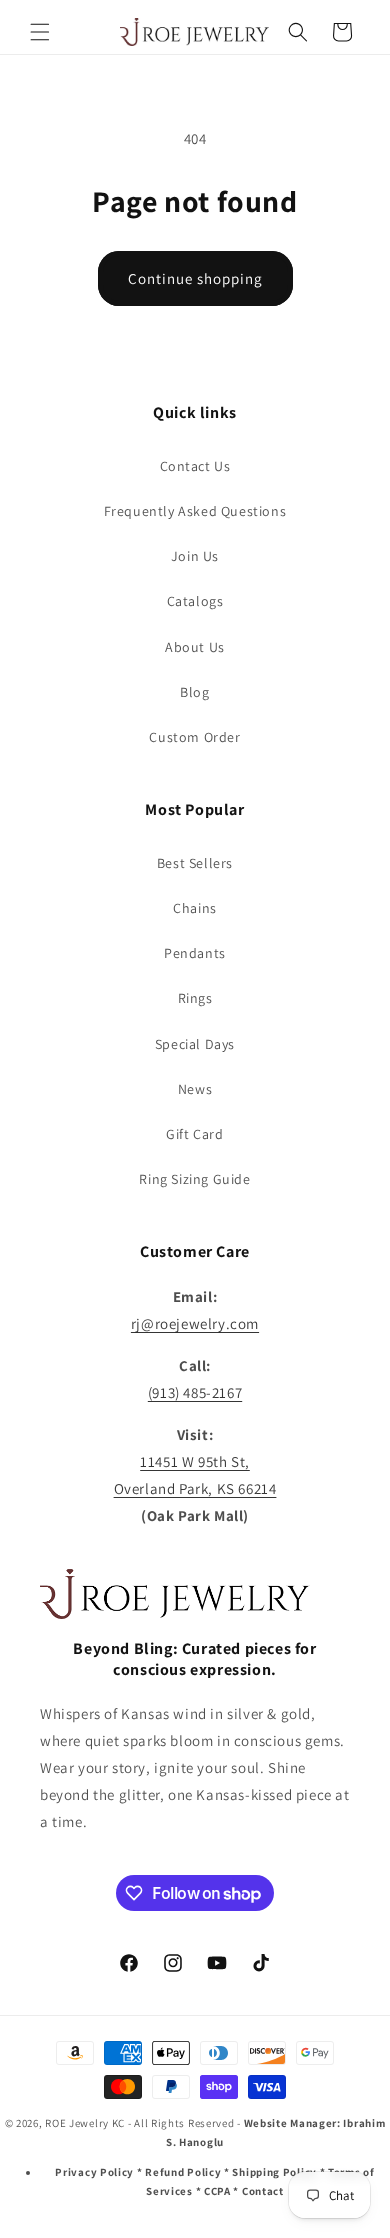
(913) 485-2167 (195, 1392)
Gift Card (194, 1134)
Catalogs (195, 601)
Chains (195, 908)
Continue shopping (195, 278)
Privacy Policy (94, 2172)
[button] (40, 32)
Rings (195, 998)
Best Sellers (195, 863)
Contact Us (195, 466)
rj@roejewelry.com (195, 1323)
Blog (194, 692)
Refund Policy (183, 2172)
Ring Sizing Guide (194, 1179)
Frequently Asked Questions (195, 511)
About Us (195, 647)
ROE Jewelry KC (85, 2123)
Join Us (195, 556)
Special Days (195, 1044)
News (195, 1089)
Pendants (195, 953)
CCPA (217, 2191)
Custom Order (194, 737)
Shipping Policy (274, 2172)
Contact (263, 2191)
